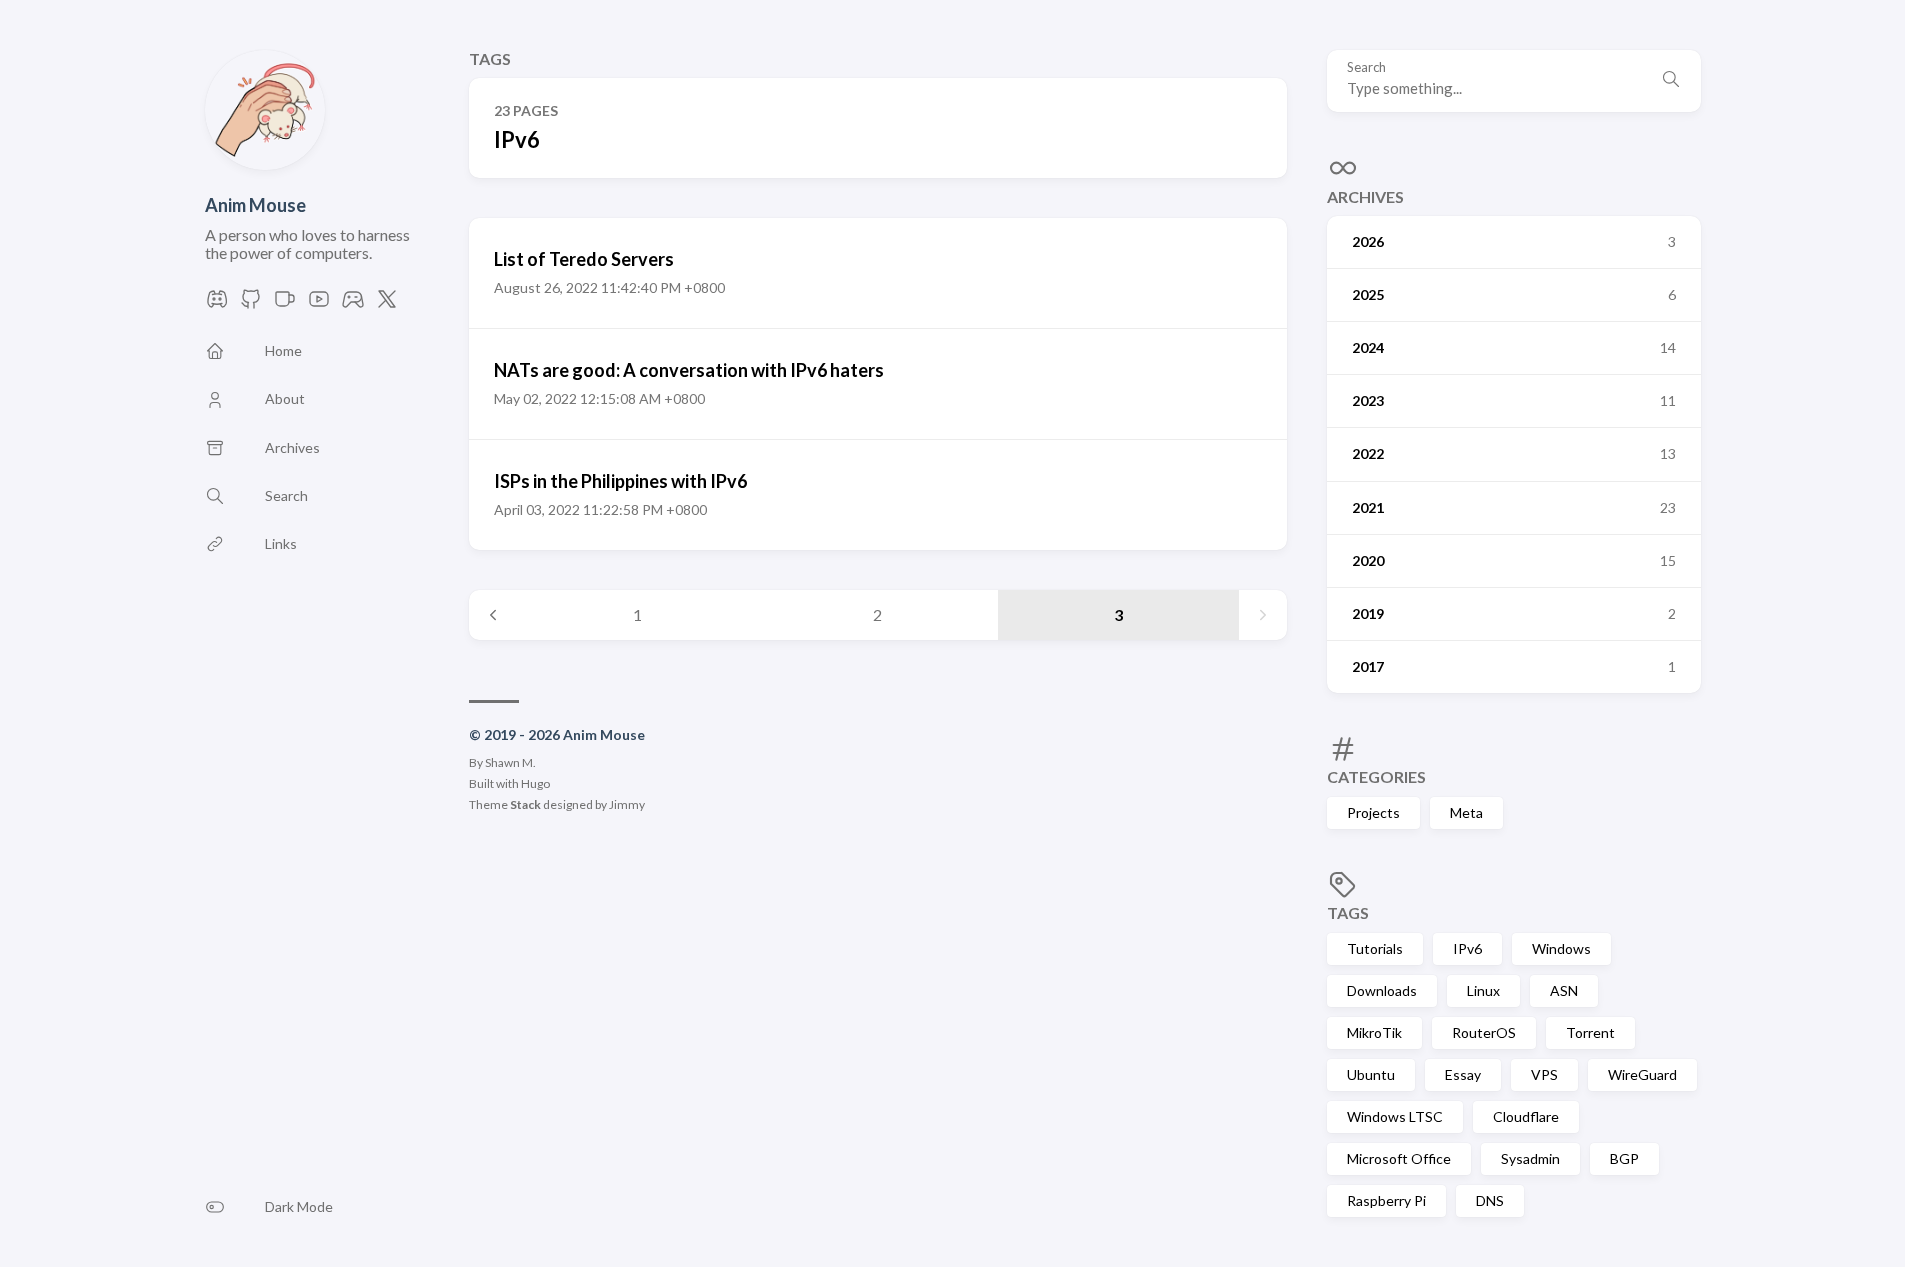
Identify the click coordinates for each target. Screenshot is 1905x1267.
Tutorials (1375, 948)
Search (1366, 67)
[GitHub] (251, 304)
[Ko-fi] (285, 304)
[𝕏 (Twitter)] (387, 304)
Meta (1466, 812)
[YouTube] (319, 304)
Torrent (1590, 1032)
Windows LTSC (1395, 1116)
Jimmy (627, 804)
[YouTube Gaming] (353, 304)
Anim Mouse (255, 205)
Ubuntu (1371, 1074)
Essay (1463, 1074)
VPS (1544, 1074)
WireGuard (1642, 1074)
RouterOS (1484, 1032)
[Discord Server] (217, 304)
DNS (1490, 1200)
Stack (525, 804)
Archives (1365, 196)
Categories (1376, 776)
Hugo (535, 783)
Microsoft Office (1399, 1158)
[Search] (1671, 81)
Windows (1561, 948)
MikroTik (1374, 1032)
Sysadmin (1530, 1158)
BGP (1624, 1158)
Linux (1483, 990)
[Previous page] (493, 615)
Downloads (1382, 990)
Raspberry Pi (1386, 1200)
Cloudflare (1526, 1116)
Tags (1348, 912)
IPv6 (1467, 948)
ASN (1564, 990)
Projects (1373, 812)
